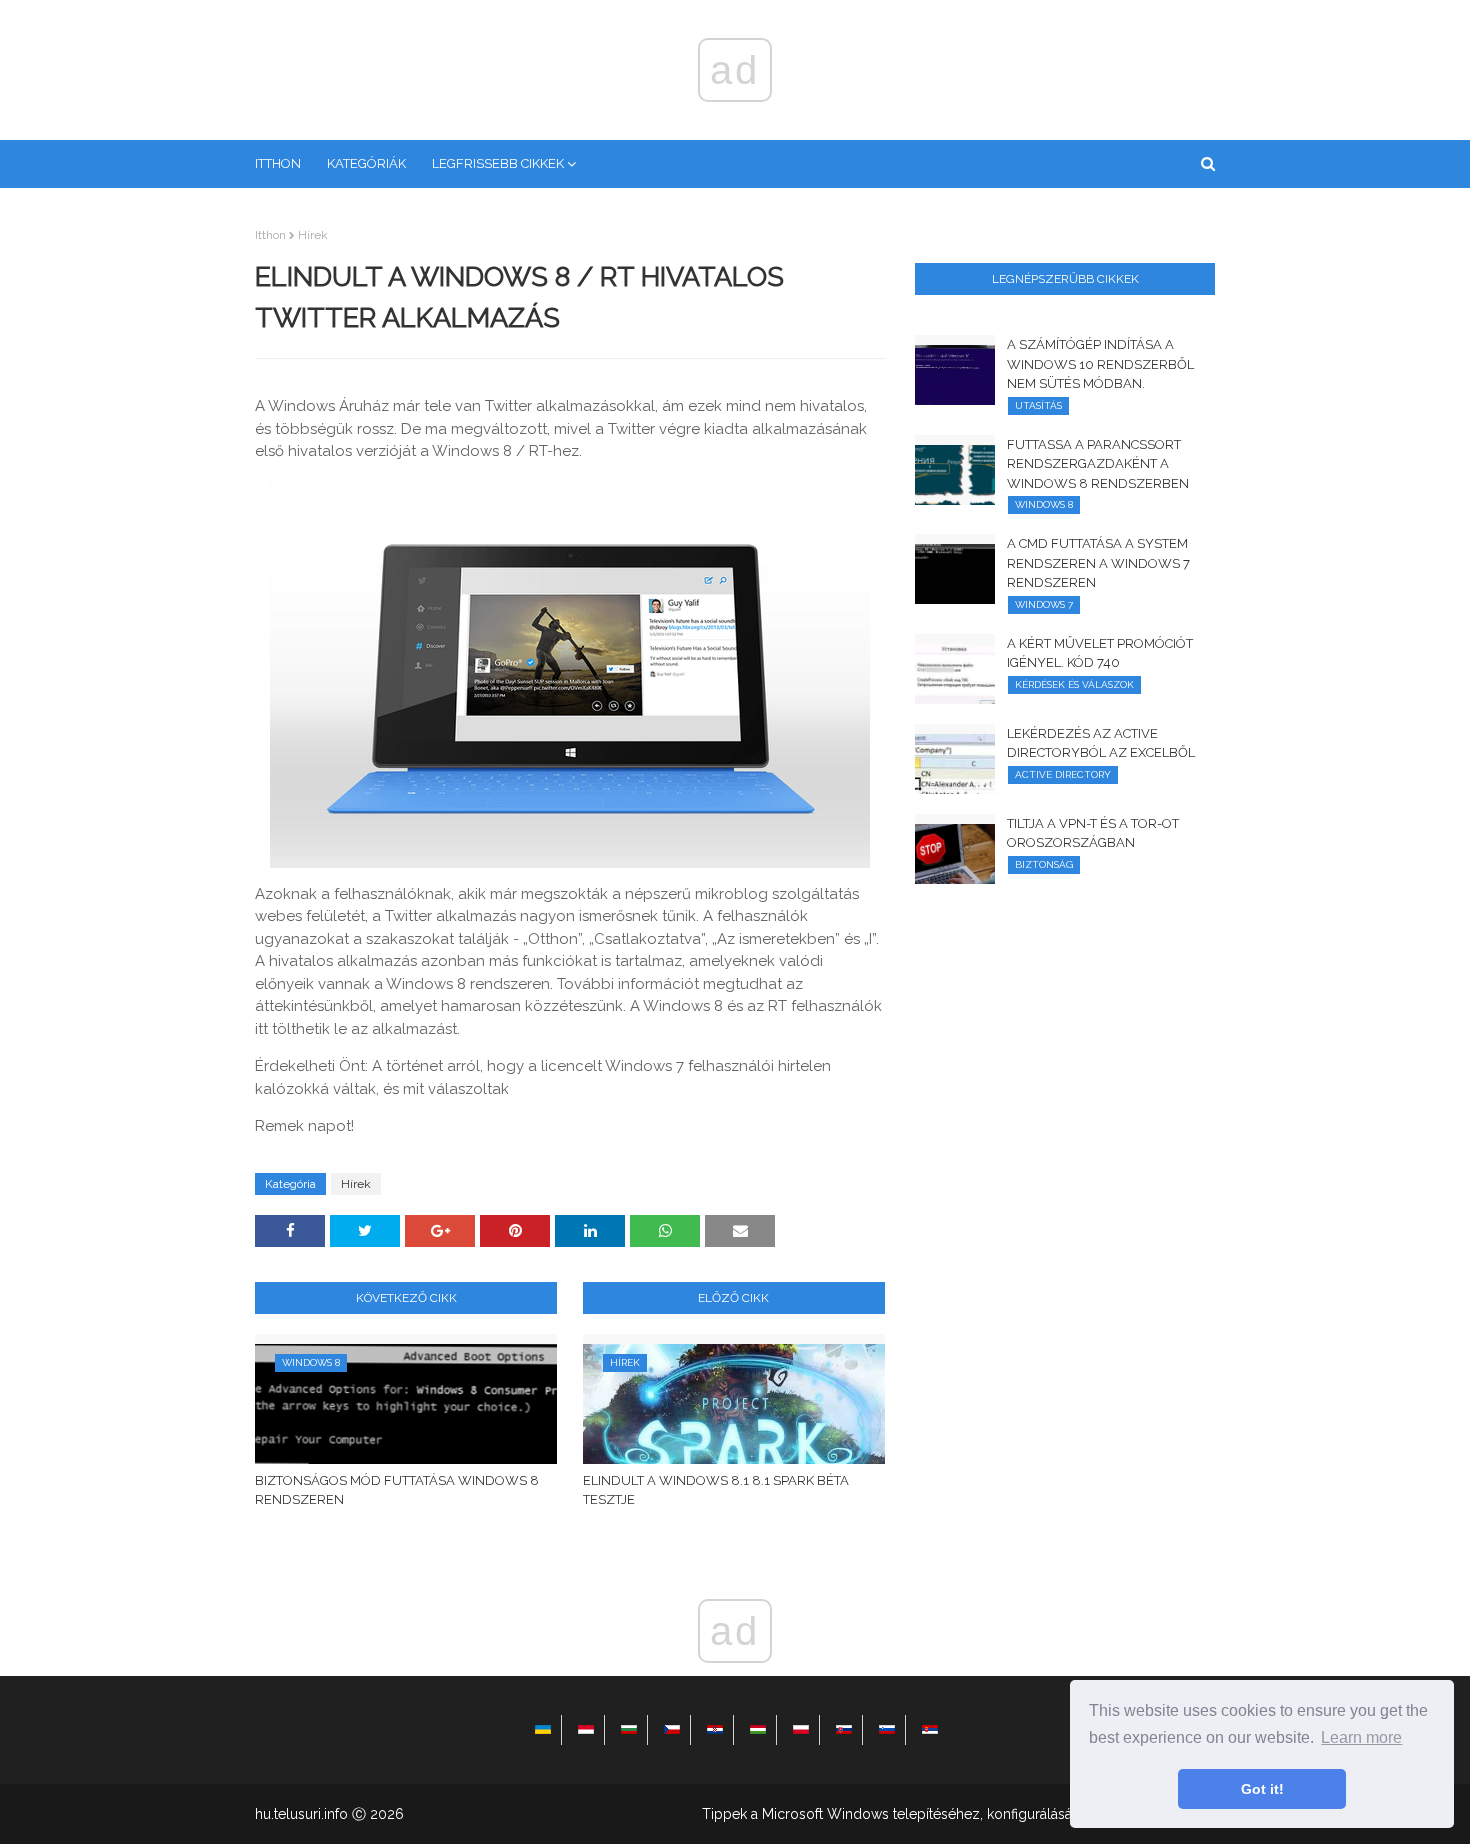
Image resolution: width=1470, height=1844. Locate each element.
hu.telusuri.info (301, 1814)
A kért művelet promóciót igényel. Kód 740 (1100, 653)
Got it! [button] (1262, 1789)
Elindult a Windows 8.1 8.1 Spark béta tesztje (716, 1490)
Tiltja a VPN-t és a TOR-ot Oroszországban (1093, 833)
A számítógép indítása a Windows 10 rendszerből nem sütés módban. (1100, 364)
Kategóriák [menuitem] (366, 163)
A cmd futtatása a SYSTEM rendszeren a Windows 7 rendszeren (1098, 563)
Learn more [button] (1361, 1737)
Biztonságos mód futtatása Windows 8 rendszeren (397, 1490)
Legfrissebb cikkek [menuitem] (498, 163)
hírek (313, 235)
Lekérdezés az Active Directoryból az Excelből (1101, 743)
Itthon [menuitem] (278, 163)
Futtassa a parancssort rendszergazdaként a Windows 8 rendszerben (1098, 464)
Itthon (270, 235)
